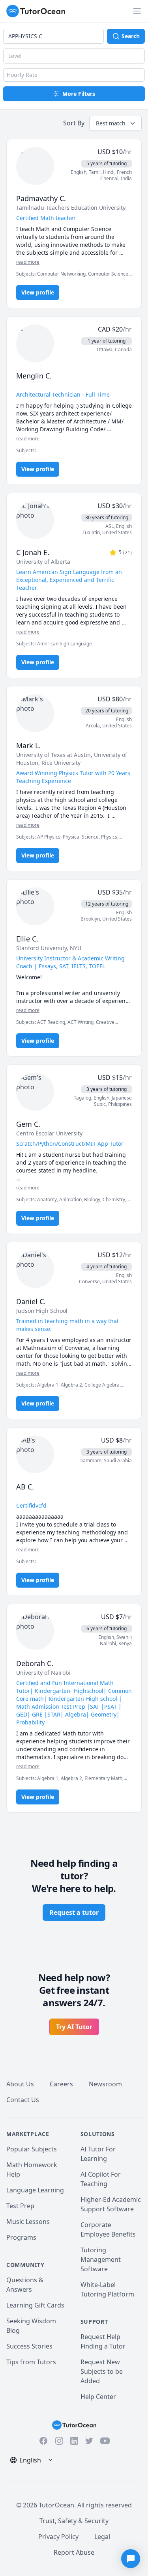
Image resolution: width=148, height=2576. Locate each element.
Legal (102, 2537)
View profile (38, 292)
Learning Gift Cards (35, 2305)
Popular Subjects (32, 2149)
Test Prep (20, 2206)
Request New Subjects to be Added (102, 2371)
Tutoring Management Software (101, 2259)
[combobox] (53, 36)
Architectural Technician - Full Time (63, 394)
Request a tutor (74, 1912)
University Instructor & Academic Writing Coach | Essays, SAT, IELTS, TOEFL (70, 962)
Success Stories (29, 2346)
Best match (111, 123)
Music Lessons (28, 2222)
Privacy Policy (58, 2537)
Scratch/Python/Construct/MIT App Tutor (70, 1144)
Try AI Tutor (74, 2027)
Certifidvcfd (31, 1505)
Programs (21, 2237)
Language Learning (35, 2190)
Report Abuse (74, 2552)
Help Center (98, 2397)
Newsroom (105, 2084)
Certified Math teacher (46, 218)
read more (28, 262)
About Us (20, 2084)
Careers (61, 2084)
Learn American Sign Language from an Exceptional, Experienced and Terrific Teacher (69, 580)
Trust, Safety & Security (74, 2521)
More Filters (79, 94)
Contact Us (23, 2100)
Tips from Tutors (31, 2362)
